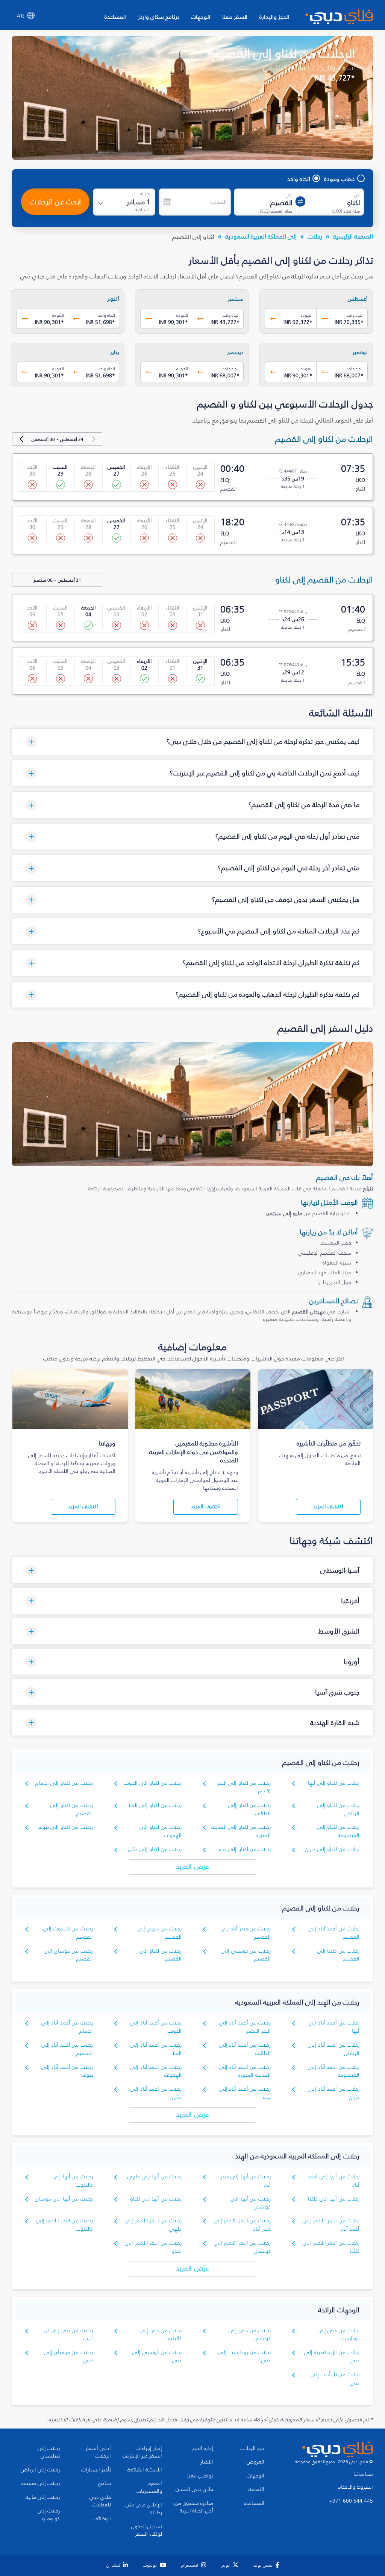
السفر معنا (235, 17)
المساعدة (115, 17)
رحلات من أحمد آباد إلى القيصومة (334, 2071)
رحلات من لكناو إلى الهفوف (161, 1831)
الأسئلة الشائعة (145, 2470)
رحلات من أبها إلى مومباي (64, 2199)
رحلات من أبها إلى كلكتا (334, 2199)
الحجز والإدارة (274, 17)
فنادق (105, 2483)
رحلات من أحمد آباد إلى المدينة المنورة (245, 2071)
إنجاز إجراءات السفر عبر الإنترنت (142, 2452)
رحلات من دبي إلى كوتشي (249, 2335)
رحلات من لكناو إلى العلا (155, 1805)
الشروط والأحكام (355, 2487)
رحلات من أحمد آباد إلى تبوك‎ (67, 2071)
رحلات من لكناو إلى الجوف (153, 1783)
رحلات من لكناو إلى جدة (245, 1849)
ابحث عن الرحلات (55, 202)
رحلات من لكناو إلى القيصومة (338, 1831)
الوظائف (102, 2519)
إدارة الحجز (203, 2448)
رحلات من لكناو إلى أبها (334, 1783)
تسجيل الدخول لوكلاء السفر (147, 2531)
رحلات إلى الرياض (40, 2470)
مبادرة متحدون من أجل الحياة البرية (194, 2507)
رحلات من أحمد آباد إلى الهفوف (156, 2071)
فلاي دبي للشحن (194, 2489)
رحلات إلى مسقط (40, 2483)
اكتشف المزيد (328, 1507)
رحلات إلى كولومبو (49, 2515)
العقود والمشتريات (149, 2487)
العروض (255, 2462)
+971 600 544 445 (351, 2501)
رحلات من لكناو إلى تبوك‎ (65, 1827)
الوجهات (201, 17)
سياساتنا (363, 2474)
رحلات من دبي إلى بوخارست (339, 2335)
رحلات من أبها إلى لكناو (156, 2199)
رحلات (315, 236)
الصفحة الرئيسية (353, 236)
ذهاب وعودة (340, 179)
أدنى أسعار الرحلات (98, 2452)
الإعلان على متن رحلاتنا (144, 2509)
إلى (289, 195)
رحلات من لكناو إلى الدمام (64, 1783)
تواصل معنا (200, 2476)
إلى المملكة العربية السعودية (261, 236)
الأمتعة (256, 2489)
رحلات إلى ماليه (43, 2497)
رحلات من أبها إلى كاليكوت (73, 2181)
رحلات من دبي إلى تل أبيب (68, 2335)
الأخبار (207, 2462)
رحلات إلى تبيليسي (49, 2452)
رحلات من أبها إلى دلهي (155, 2177)
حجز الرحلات (252, 2448)
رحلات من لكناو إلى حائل (155, 1849)
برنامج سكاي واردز (158, 17)
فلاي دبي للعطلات (100, 2501)
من (357, 195)
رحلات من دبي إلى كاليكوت (161, 2335)
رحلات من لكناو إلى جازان (332, 1849)
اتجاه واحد (299, 179)
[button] (192, 742)
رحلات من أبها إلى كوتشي (250, 2203)
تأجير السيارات (96, 2470)
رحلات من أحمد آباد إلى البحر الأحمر (245, 2027)
